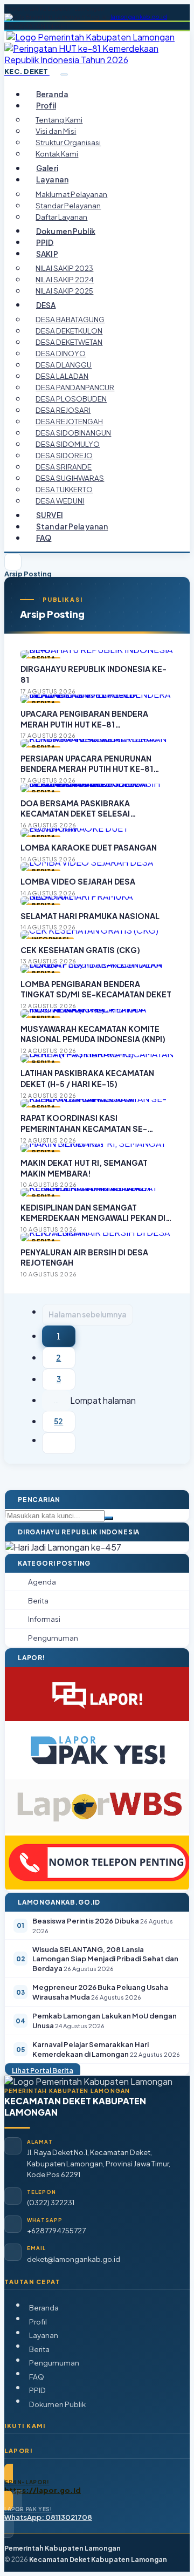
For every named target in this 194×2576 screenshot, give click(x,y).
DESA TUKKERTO (64, 489)
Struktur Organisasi (68, 142)
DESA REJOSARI (63, 410)
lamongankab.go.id (139, 17)
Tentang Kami (59, 120)
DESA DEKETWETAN (69, 342)
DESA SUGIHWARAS (70, 478)
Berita (39, 2349)
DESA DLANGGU (64, 365)
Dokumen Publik (66, 231)
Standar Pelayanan (68, 205)
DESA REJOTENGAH (69, 421)
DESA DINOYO (61, 353)
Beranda (52, 94)
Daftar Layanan (61, 217)
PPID (45, 242)
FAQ (44, 538)
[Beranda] (13, 562)
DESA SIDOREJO (64, 455)
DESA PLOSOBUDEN (71, 399)
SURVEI (50, 515)
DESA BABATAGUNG (70, 319)
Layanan (44, 2335)
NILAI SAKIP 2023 (64, 268)
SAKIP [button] (47, 253)
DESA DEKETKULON (69, 331)
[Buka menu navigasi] (64, 74)
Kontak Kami (57, 154)
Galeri (47, 168)
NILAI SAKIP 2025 (64, 291)
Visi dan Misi (56, 131)
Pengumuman (54, 2363)
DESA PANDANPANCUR (75, 387)
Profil (38, 2322)
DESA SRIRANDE (64, 467)
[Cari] (109, 1518)
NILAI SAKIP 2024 (65, 279)
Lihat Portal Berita (43, 2070)
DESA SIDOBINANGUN (73, 433)
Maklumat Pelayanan (71, 194)
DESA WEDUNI (60, 501)
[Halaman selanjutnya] (59, 1443)
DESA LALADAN (62, 376)
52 (58, 1421)
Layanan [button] (52, 179)
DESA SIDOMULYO (68, 444)
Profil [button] (46, 106)
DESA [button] (46, 305)
